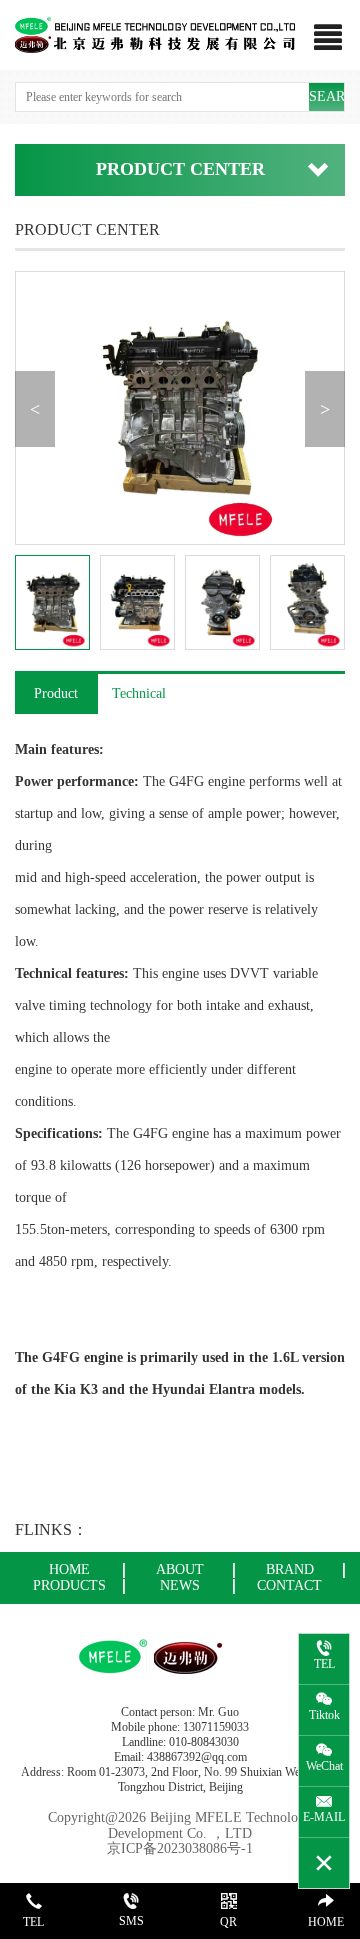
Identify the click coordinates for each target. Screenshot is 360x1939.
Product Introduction (56, 700)
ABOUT (180, 1569)
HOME (69, 1569)
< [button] (35, 409)
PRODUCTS (69, 1585)
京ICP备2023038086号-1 (180, 1848)
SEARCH (326, 96)
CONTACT (289, 1585)
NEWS (180, 1585)
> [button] (325, 409)
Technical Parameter (138, 700)
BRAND (290, 1569)
